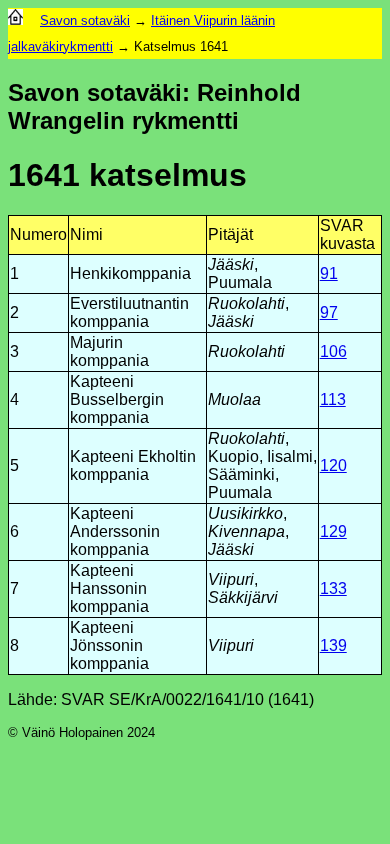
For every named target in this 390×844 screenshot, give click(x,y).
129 (333, 531)
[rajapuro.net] (15, 20)
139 (333, 645)
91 (329, 273)
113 (333, 399)
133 (333, 588)
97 (329, 312)
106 (333, 351)
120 (333, 465)
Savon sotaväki (85, 20)
